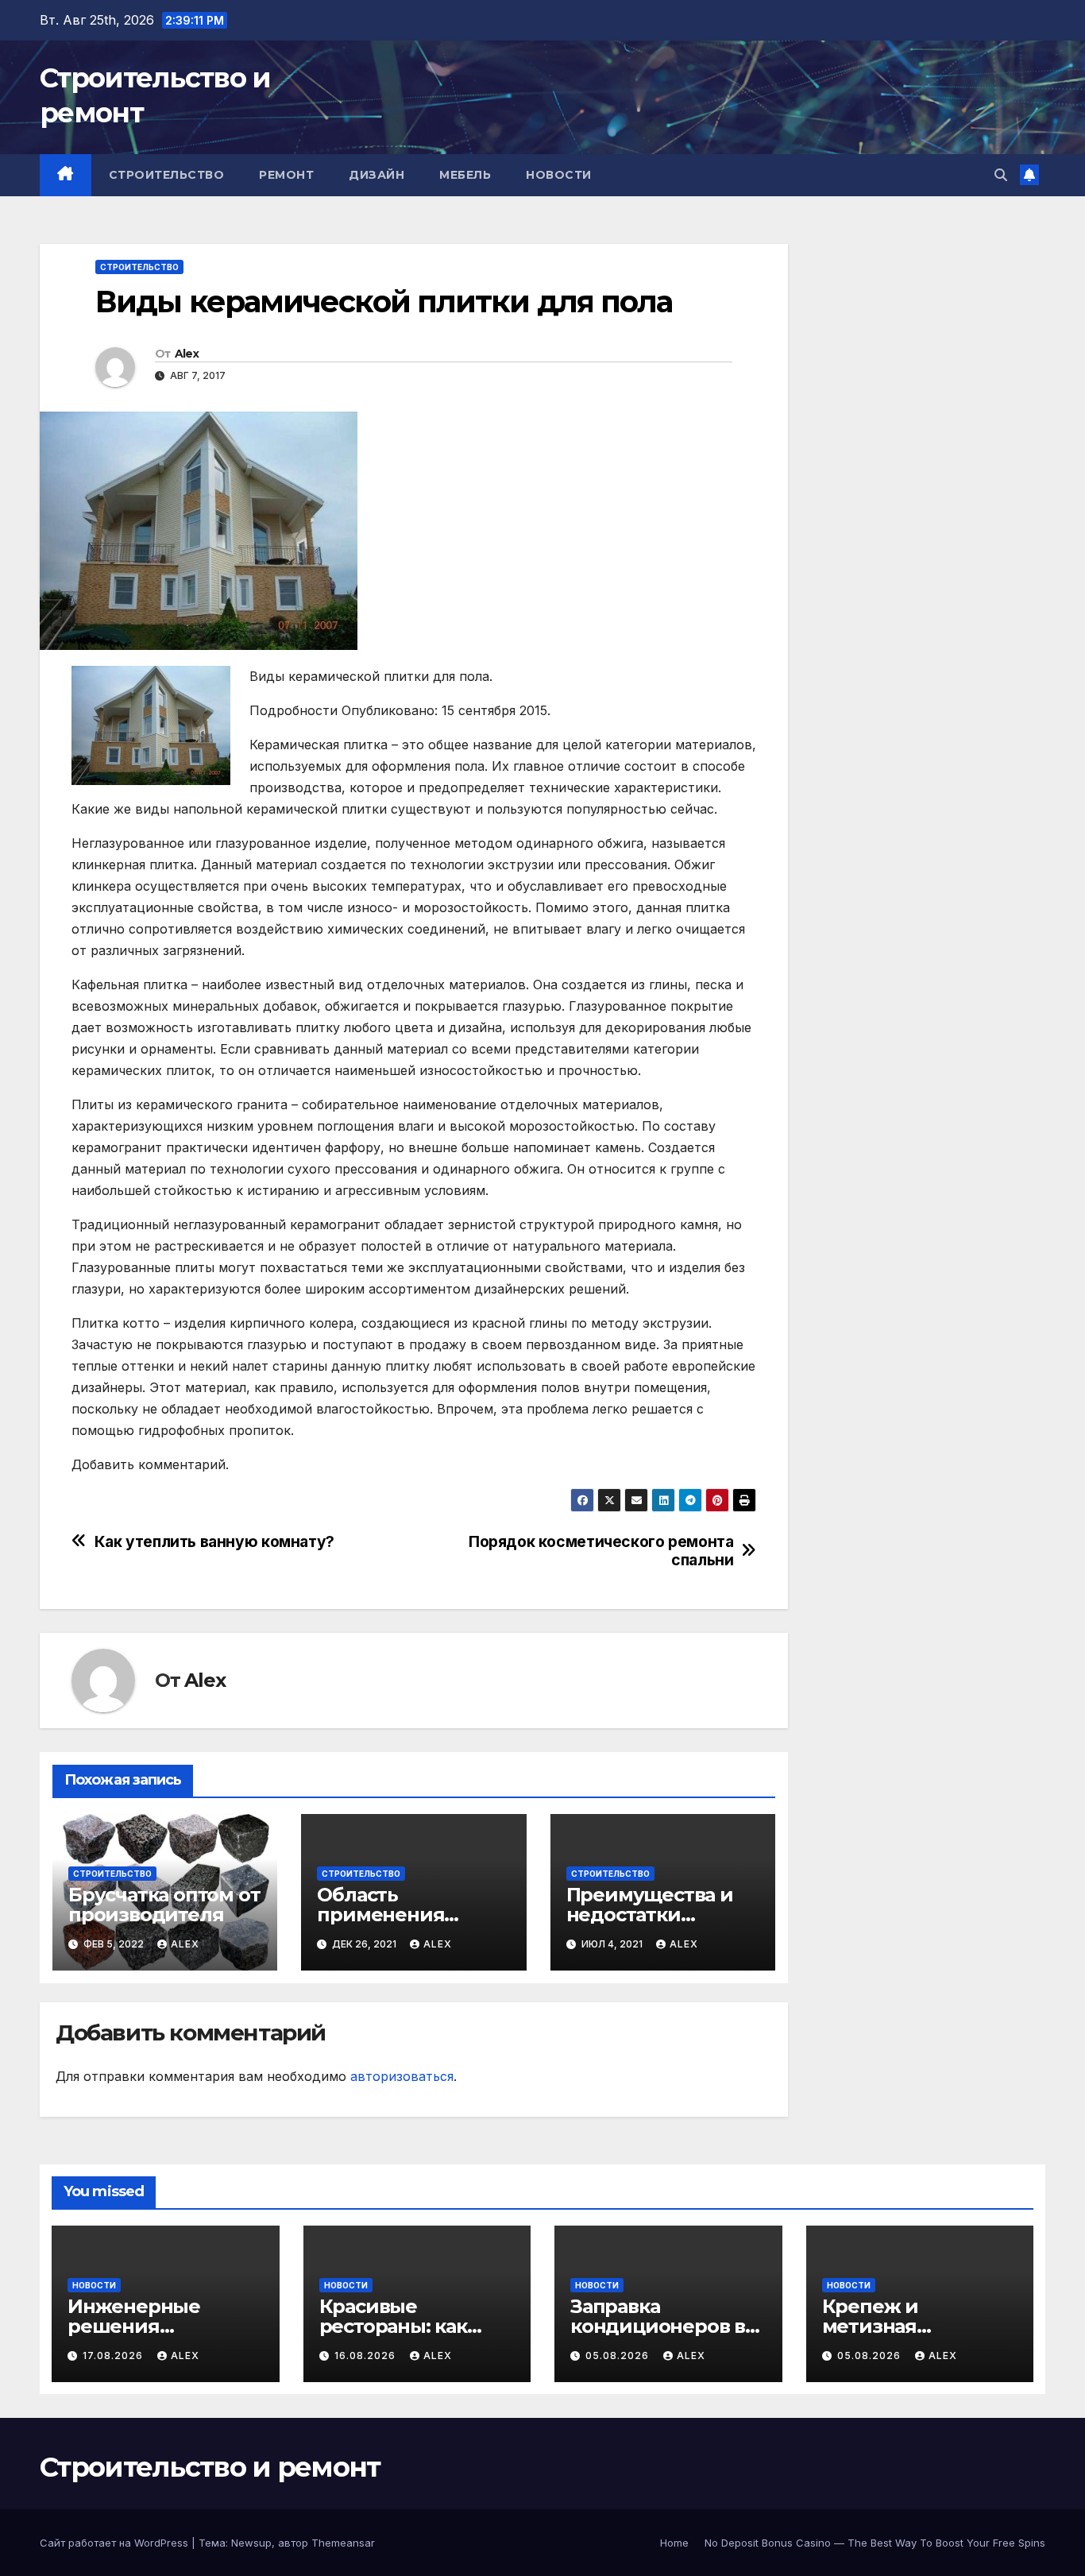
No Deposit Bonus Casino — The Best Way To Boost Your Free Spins (875, 2543)
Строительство (167, 175)
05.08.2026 (619, 2356)
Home (674, 2543)
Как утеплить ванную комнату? (214, 1542)
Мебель (465, 175)
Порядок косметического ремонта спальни (601, 1551)
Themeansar (343, 2543)
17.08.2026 (114, 2356)
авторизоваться (402, 2076)
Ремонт (286, 175)
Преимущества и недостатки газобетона (650, 1915)
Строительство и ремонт (210, 2467)
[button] (1001, 175)
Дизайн (376, 175)
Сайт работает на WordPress (116, 2543)
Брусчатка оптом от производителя (164, 1905)
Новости (559, 175)
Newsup (251, 2543)
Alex (187, 354)
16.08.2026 (367, 2356)
